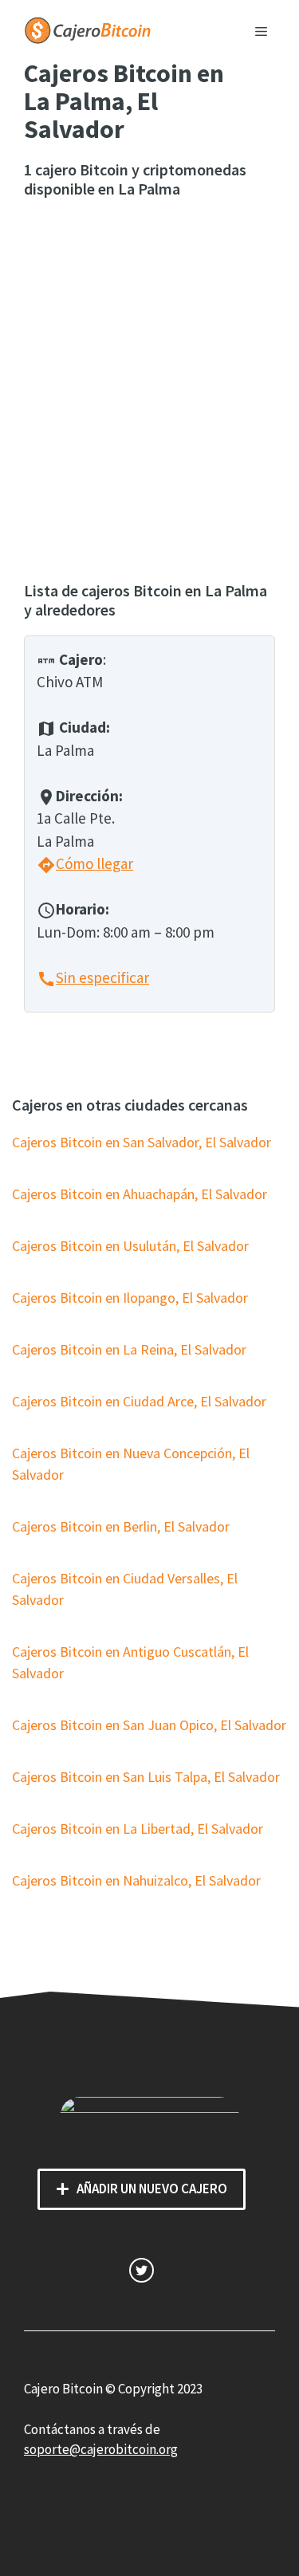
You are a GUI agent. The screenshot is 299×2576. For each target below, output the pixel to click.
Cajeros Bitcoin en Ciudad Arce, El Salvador (139, 1401)
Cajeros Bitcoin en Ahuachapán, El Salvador (140, 1194)
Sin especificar (93, 977)
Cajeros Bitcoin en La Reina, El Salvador (129, 1349)
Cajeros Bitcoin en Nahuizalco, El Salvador (136, 1880)
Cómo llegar (85, 863)
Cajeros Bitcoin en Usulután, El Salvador (130, 1246)
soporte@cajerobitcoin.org (101, 2449)
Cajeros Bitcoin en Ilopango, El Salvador (130, 1298)
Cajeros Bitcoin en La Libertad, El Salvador (138, 1829)
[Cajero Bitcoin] (88, 29)
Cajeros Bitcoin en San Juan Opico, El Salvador (149, 1725)
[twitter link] (142, 2270)
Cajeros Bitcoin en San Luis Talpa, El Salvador (146, 1777)
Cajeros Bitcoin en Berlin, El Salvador (121, 1526)
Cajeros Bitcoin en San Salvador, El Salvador (142, 1142)
